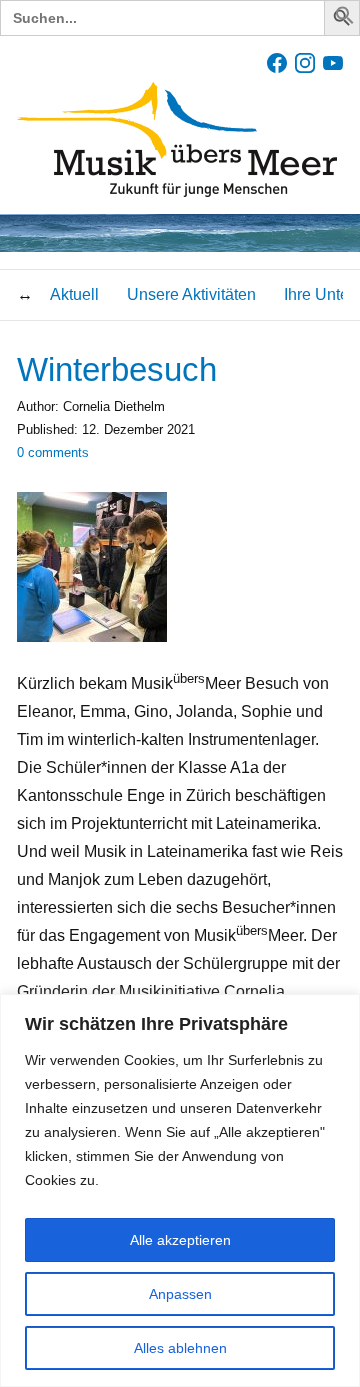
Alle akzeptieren (180, 1240)
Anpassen (180, 1294)
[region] (180, 1190)
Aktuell (74, 294)
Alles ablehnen (180, 1348)
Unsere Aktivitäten (191, 294)
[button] (345, 19)
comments (53, 452)
